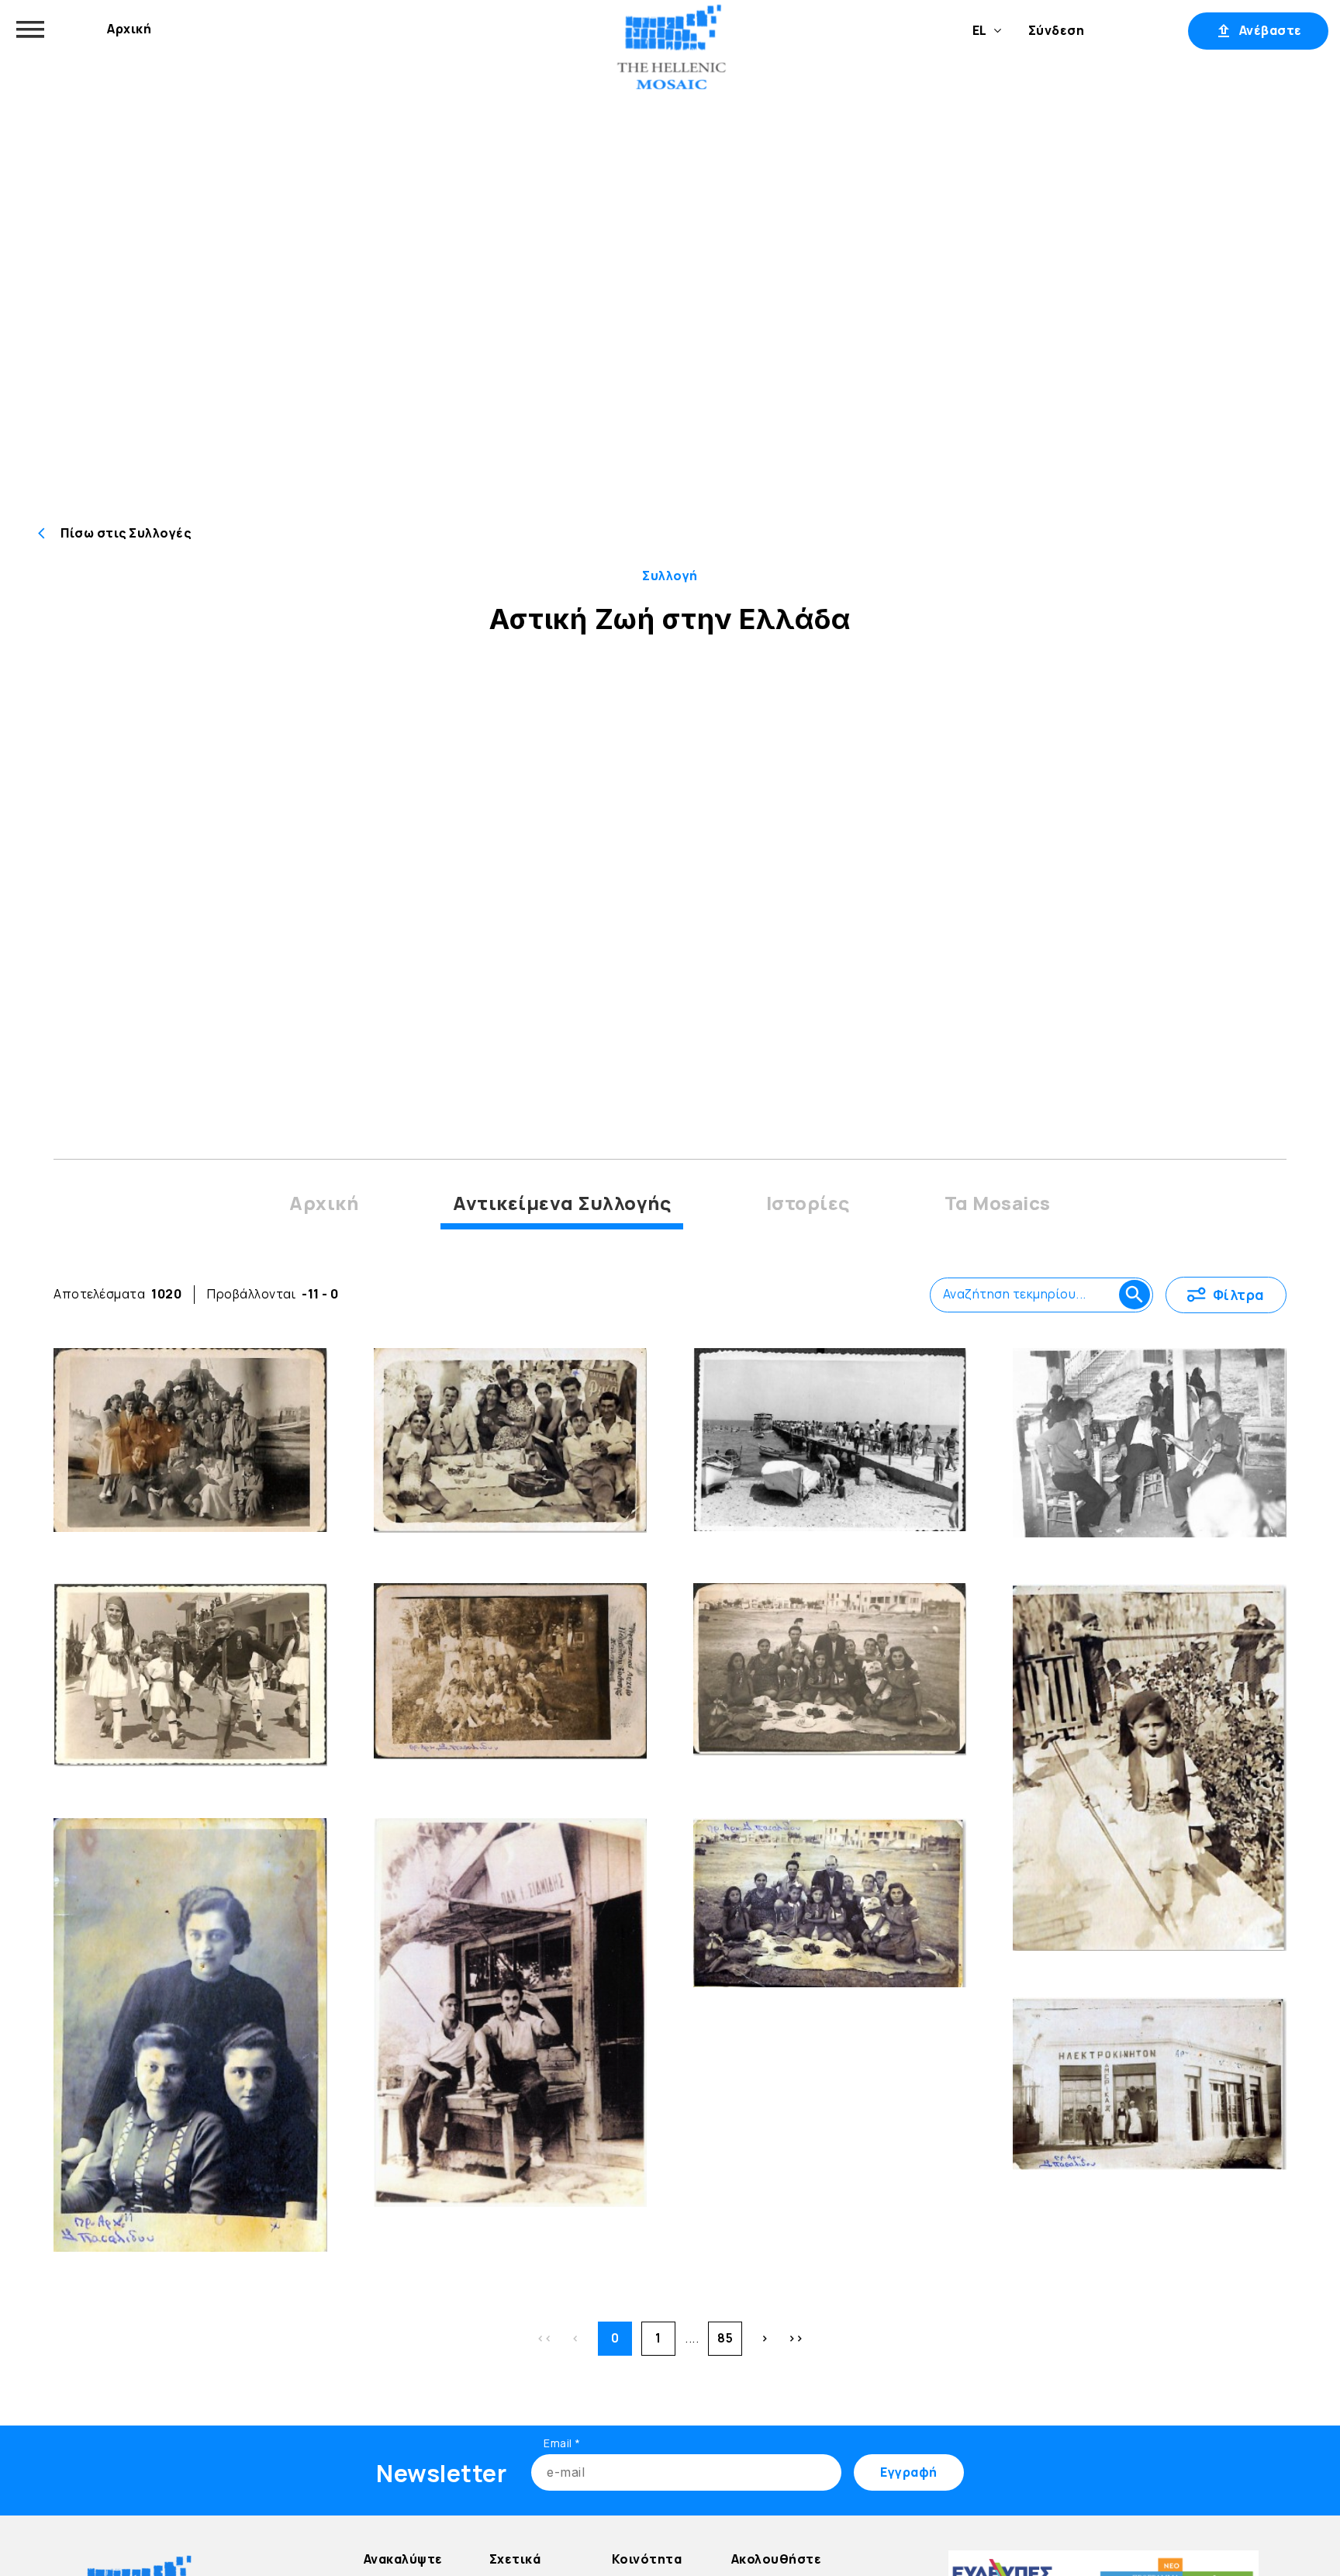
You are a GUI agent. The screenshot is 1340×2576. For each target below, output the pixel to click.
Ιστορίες (808, 1203)
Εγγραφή (1136, 30)
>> (796, 2338)
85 (725, 2338)
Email (562, 2443)
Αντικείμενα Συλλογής (562, 1203)
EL (980, 30)
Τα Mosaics (998, 1203)
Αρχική (129, 29)
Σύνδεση (1057, 30)
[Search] (1135, 1295)
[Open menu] (30, 29)
